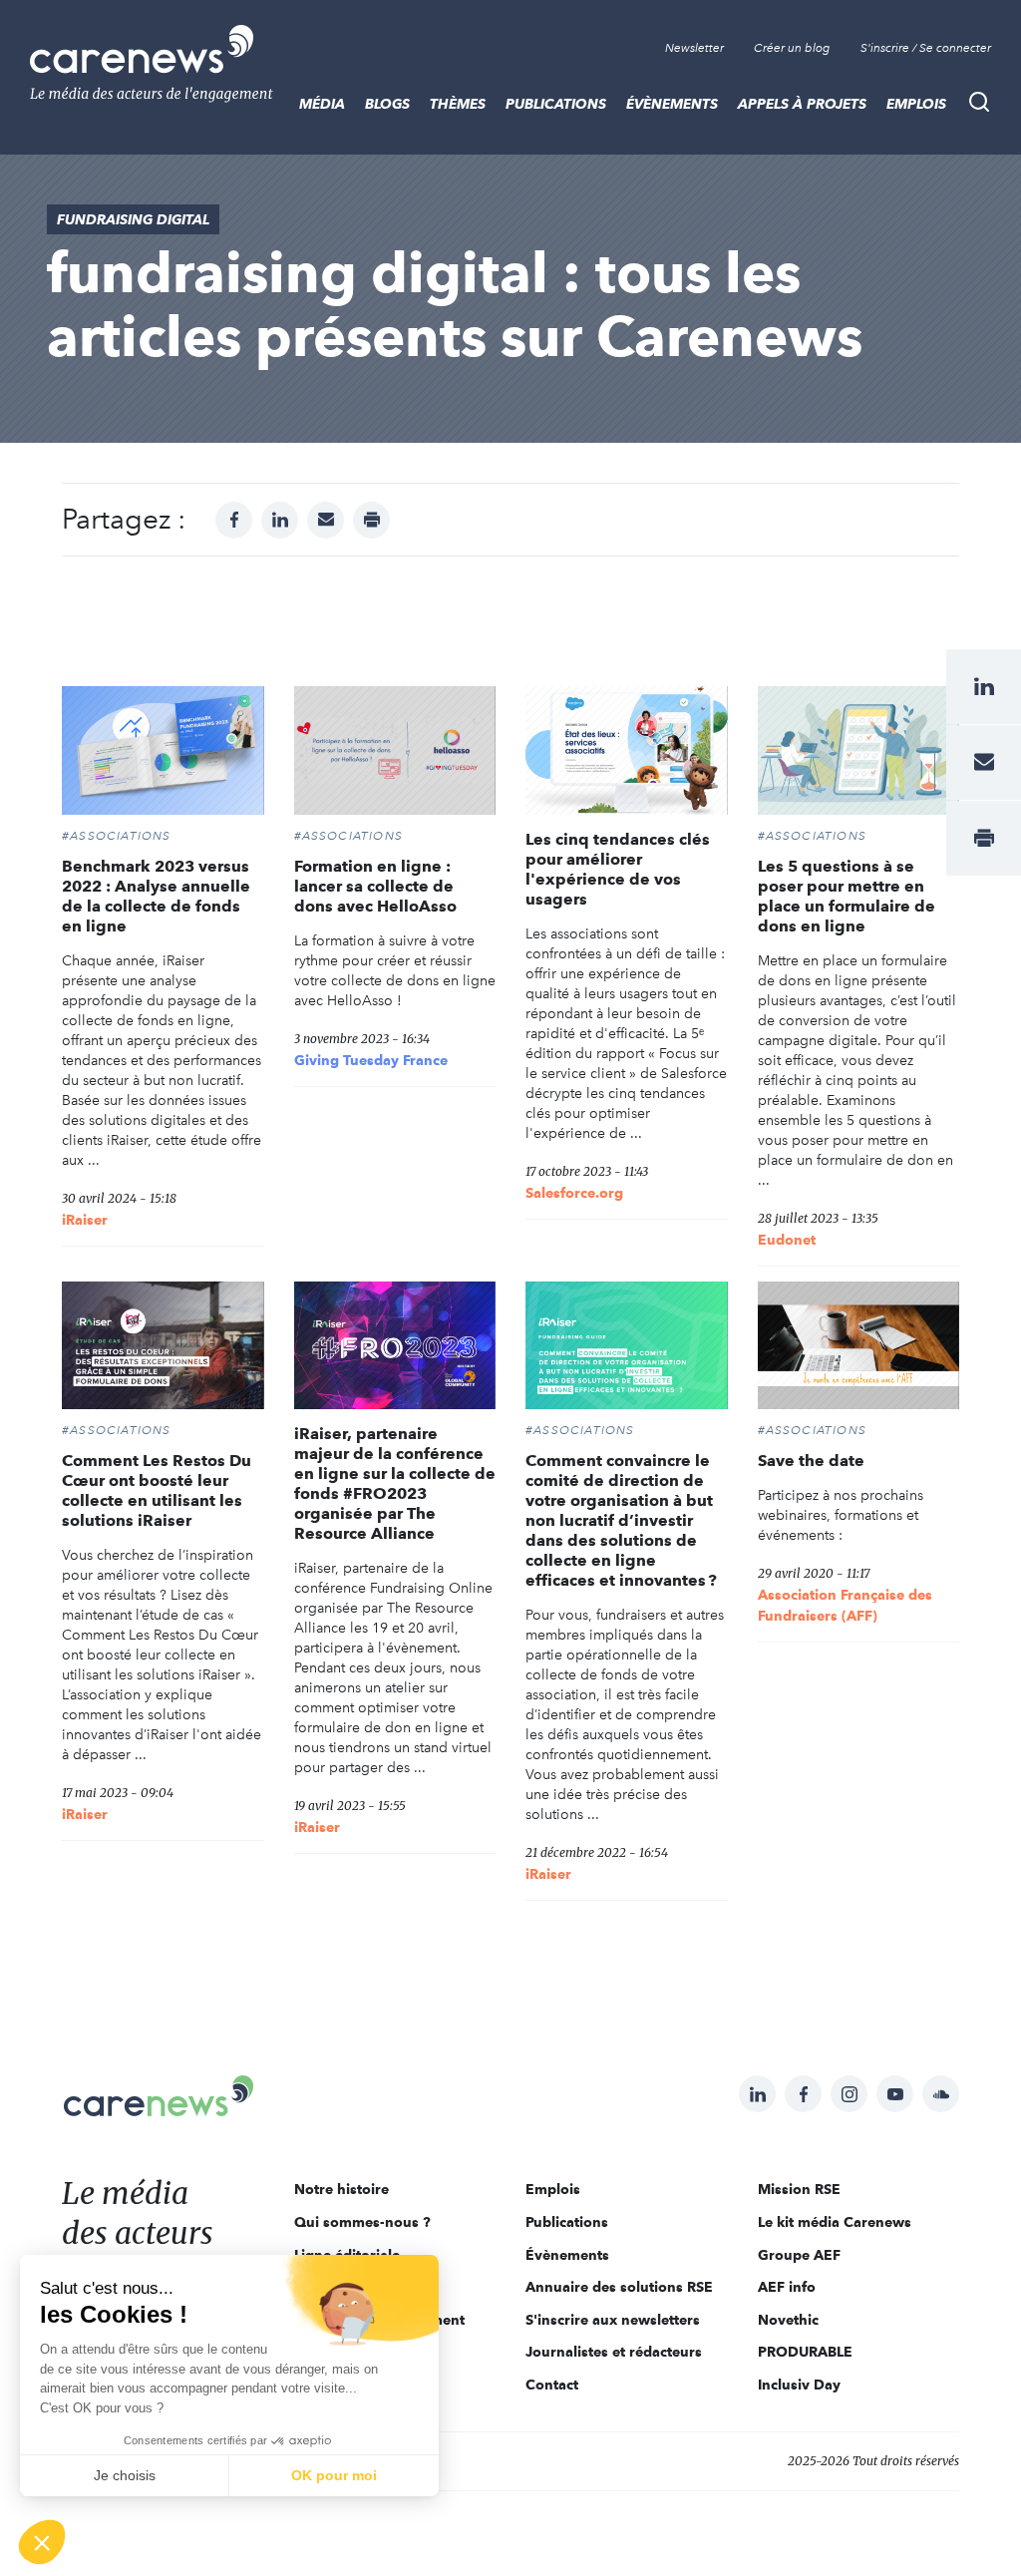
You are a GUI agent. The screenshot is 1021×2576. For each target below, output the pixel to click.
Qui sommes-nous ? (362, 2222)
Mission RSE (799, 2189)
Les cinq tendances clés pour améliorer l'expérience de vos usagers (618, 869)
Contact (552, 2385)
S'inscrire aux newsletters (613, 2320)
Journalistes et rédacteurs (614, 2352)
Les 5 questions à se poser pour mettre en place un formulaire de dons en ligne (847, 896)
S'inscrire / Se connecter (926, 48)
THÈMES (458, 104)
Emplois (916, 104)
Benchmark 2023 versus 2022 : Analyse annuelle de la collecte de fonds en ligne (156, 896)
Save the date (811, 1461)
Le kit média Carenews (835, 2222)
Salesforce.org (574, 1193)
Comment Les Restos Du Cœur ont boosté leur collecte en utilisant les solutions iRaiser (157, 1490)
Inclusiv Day (799, 2385)
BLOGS (387, 104)
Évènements (672, 104)
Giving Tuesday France (371, 1060)
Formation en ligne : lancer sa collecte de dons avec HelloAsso (375, 886)
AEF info (787, 2287)
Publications (556, 104)
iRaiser (85, 1220)
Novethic (788, 2320)
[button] (42, 2542)
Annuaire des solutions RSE (619, 2287)
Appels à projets (802, 104)
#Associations (117, 836)
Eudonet (787, 1240)
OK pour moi (334, 2475)
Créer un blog (792, 48)
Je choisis (125, 2475)
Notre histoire (341, 2189)
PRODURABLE (805, 2352)
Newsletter (694, 48)
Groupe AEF (799, 2255)
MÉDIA (322, 104)
